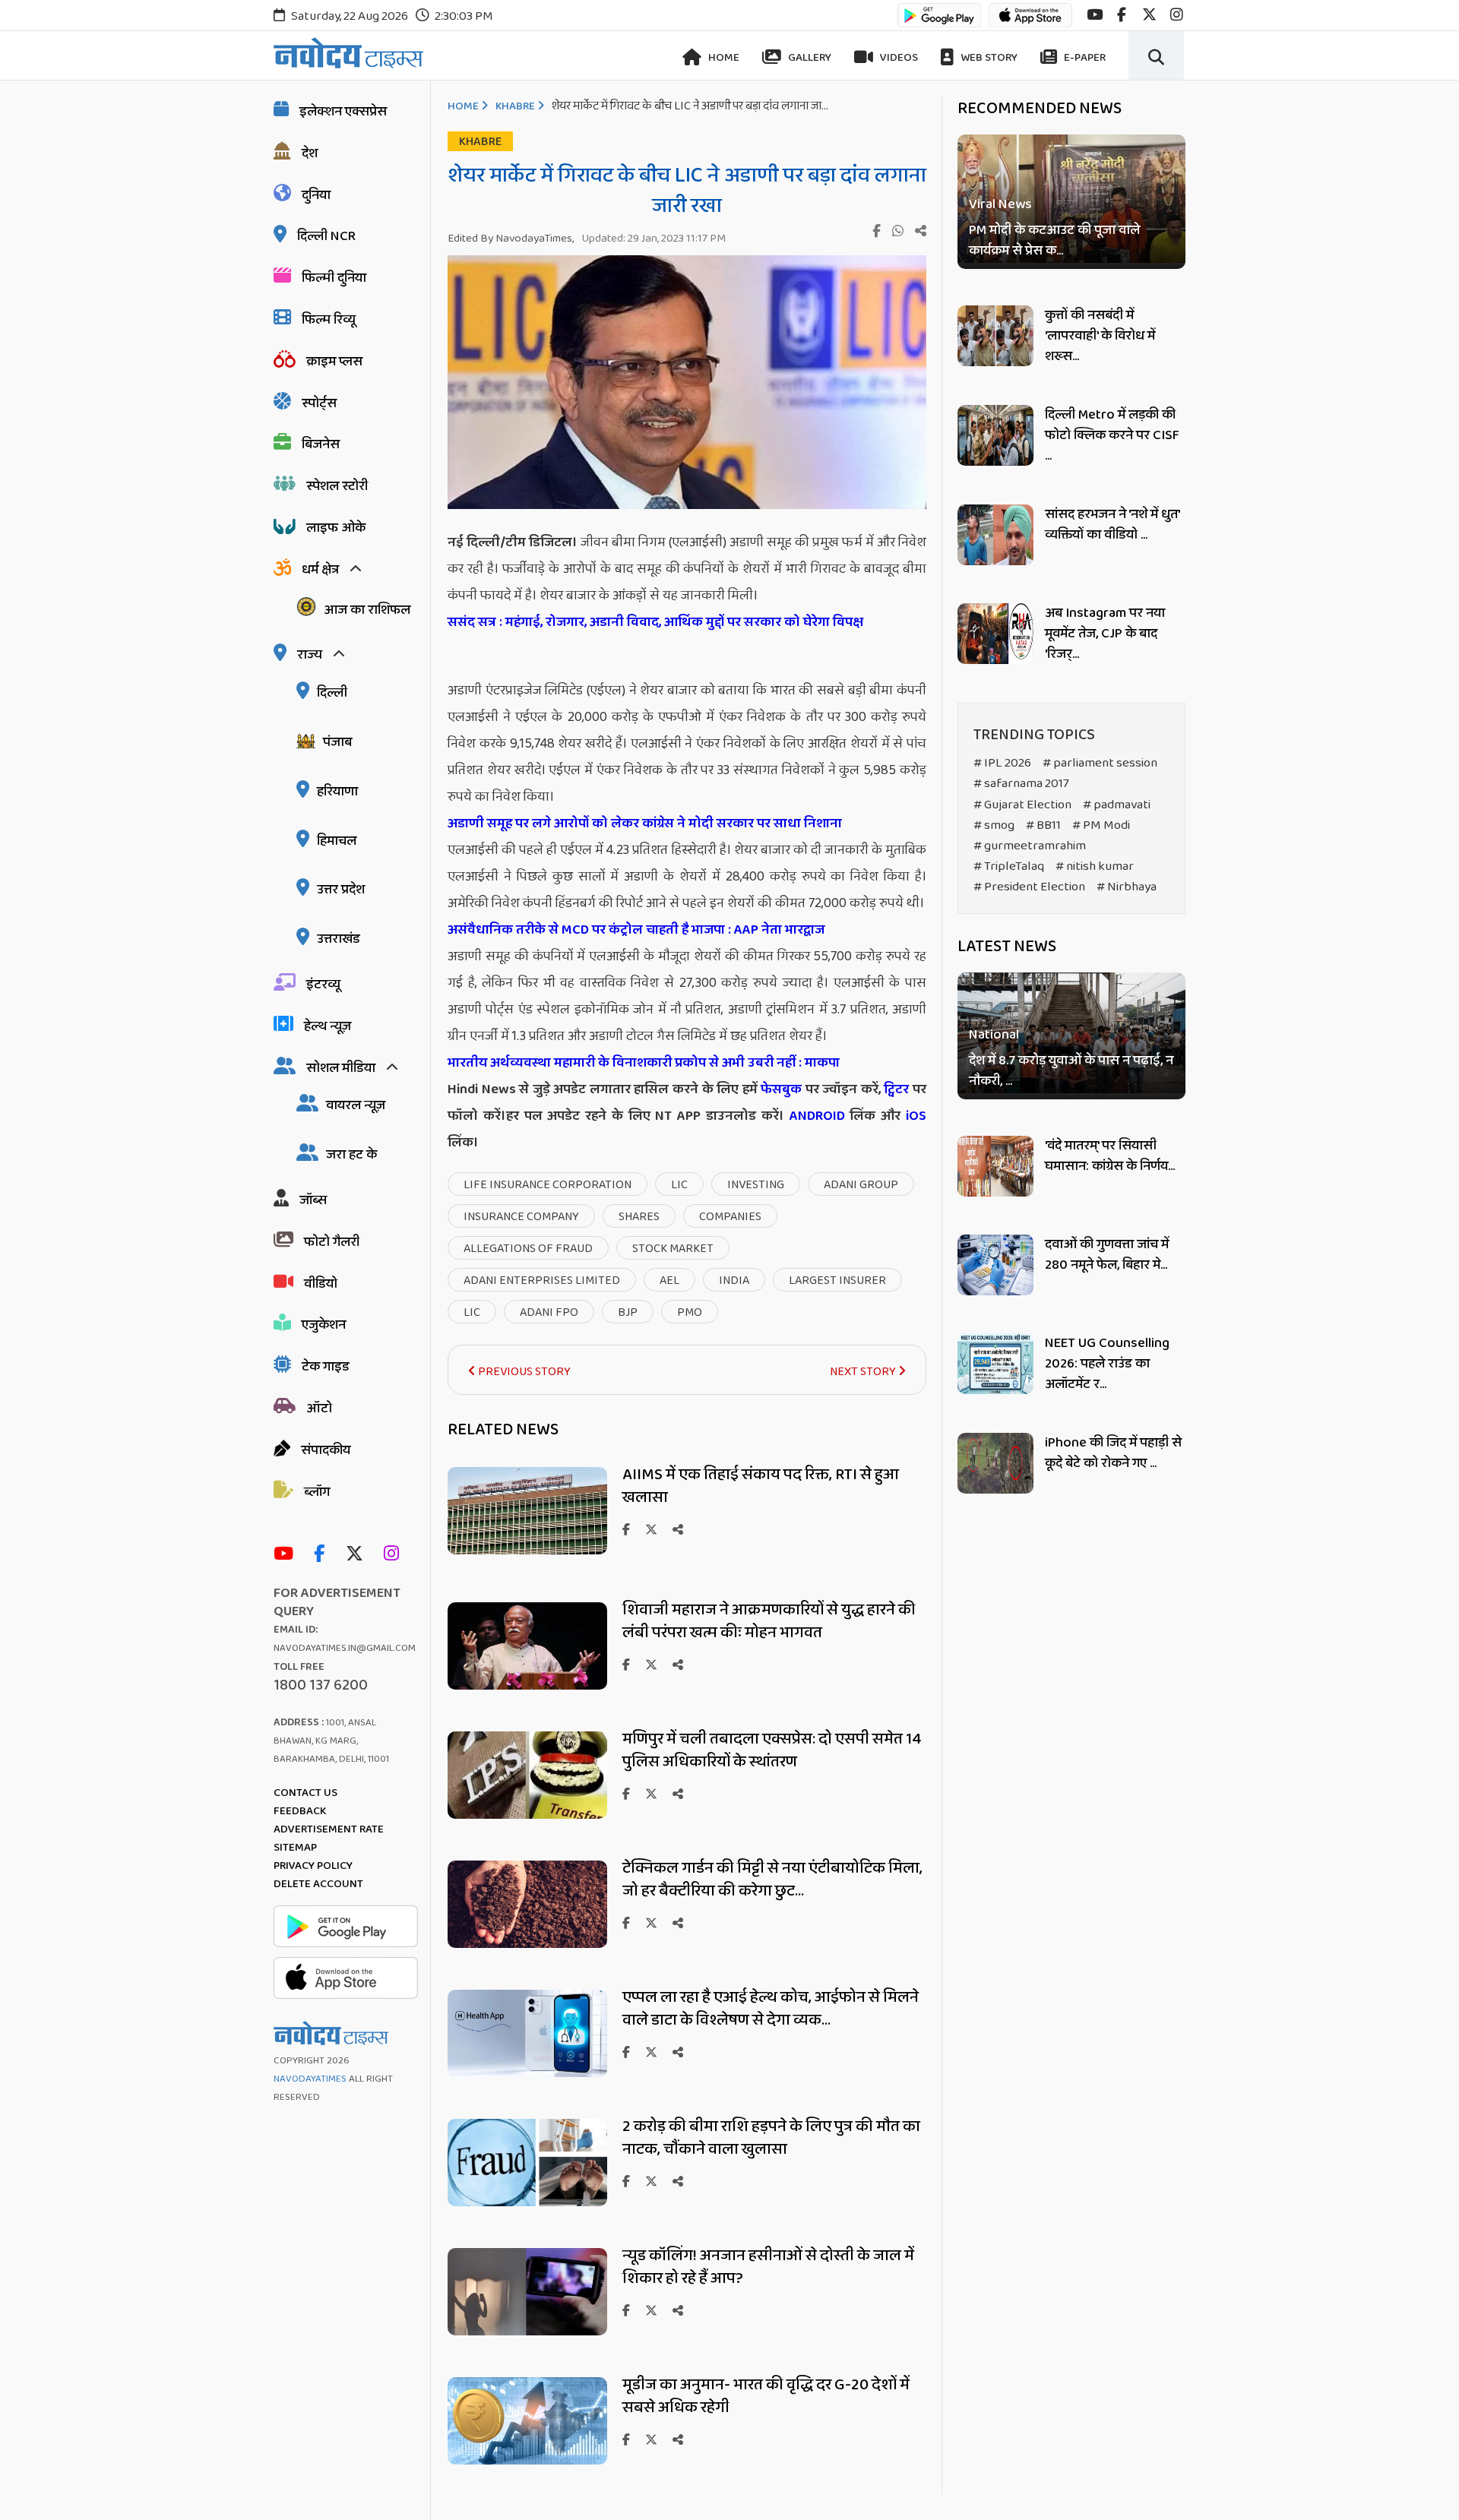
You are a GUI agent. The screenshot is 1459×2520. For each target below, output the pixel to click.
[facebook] (1122, 15)
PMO (690, 1312)
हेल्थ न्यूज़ (328, 1026)
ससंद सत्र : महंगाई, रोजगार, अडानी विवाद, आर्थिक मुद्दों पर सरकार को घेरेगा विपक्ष (655, 622)
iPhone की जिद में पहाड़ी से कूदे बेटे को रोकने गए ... (1113, 1453)
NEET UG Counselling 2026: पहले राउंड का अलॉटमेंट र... (1107, 1364)
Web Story (988, 58)
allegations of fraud (528, 1249)
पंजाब (337, 742)
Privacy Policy (313, 1866)
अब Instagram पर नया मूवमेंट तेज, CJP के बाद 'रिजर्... (1105, 634)
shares (639, 1217)
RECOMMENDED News (1040, 109)
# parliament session (1100, 763)
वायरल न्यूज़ (356, 1105)
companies (730, 1217)
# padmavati (1117, 805)
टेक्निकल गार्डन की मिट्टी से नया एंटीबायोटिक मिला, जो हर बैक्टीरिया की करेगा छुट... (772, 1880)
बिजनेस (321, 444)
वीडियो (321, 1284)
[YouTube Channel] (287, 1555)
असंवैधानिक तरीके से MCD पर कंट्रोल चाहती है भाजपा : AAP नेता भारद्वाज (638, 930)
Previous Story (523, 1372)
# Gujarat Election (1022, 805)
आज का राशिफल (367, 610)
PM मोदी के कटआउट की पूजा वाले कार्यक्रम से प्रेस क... (1054, 241)
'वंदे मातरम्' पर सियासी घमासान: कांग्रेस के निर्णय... (1110, 1156)
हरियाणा (337, 792)
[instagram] (1177, 15)
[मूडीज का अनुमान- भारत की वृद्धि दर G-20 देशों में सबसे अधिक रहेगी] (527, 2460)
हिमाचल (337, 841)
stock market (673, 1249)
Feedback (300, 1811)
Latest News (1007, 947)
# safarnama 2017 (1021, 784)
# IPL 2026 (1002, 763)
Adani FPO (549, 1312)
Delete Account (318, 1884)
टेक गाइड (326, 1367)
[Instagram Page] (395, 1555)
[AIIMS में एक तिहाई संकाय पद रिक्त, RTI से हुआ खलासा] (527, 1550)
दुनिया (316, 195)
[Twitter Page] (358, 1555)
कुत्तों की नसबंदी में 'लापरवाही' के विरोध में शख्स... (1100, 336)
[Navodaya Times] (348, 53)
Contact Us (305, 1793)
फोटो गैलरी (332, 1242)
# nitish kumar (1095, 866)
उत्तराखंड (339, 939)
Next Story (864, 1372)
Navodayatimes (310, 2079)
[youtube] (1095, 15)
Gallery (809, 58)
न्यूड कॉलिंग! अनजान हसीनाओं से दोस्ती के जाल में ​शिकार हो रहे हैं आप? (770, 2267)
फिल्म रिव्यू (329, 320)
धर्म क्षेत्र (320, 570)
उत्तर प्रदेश (341, 890)
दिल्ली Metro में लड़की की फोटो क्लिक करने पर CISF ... (1112, 435)
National (994, 1036)
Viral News (1000, 205)
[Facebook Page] (323, 1555)
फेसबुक (781, 1089)
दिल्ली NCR (326, 236)
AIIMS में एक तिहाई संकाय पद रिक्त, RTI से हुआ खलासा (761, 1486)
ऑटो (319, 1409)
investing (756, 1185)
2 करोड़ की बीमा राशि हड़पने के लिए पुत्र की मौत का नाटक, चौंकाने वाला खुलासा (771, 2138)
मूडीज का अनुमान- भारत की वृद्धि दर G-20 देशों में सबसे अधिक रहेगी (766, 2396)
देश (310, 153)
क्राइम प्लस (334, 362)
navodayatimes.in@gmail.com (345, 1648)
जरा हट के (351, 1155)
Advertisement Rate (329, 1829)
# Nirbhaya (1127, 887)
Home (723, 58)
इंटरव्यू (323, 985)
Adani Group (861, 1185)
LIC (679, 1185)
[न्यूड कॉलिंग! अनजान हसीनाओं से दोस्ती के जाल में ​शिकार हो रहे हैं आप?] (527, 2331)
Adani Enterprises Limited (542, 1281)
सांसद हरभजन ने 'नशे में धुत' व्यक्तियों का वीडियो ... (1112, 525)
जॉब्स (313, 1200)
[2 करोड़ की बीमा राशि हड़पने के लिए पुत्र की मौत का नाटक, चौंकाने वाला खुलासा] (527, 2202)
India (734, 1281)
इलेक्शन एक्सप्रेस (343, 112)
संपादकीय (326, 1450)
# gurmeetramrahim (1030, 846)
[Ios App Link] (1030, 22)
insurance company (521, 1217)
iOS (913, 1116)
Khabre (515, 106)
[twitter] (1149, 15)
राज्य (310, 655)
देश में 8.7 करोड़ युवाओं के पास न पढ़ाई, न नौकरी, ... (1071, 1072)
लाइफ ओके (336, 528)
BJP (628, 1312)
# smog (994, 825)
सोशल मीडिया (341, 1068)
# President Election (1029, 887)
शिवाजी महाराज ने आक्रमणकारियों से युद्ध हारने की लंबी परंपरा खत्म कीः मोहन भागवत (769, 1621)
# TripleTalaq (1009, 866)
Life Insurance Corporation (548, 1185)
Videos (898, 58)
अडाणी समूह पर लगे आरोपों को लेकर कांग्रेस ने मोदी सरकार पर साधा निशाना (645, 824)
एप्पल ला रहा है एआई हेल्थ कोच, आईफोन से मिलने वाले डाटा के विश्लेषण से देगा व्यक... (771, 2009)
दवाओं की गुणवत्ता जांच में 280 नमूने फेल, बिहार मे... (1107, 1255)
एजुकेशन (324, 1325)
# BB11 (1043, 825)
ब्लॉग (317, 1492)
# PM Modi (1101, 825)
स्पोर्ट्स (319, 403)
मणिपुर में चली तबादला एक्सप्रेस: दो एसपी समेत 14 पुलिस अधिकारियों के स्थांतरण (772, 1750)
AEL (669, 1281)
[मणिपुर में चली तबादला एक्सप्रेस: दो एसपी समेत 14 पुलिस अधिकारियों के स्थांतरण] (527, 1815)
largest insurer (837, 1281)
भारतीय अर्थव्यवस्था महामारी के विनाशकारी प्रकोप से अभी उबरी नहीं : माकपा (644, 1063)
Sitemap (295, 1848)
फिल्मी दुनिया (334, 278)
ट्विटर (896, 1089)
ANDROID (815, 1116)
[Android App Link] (939, 22)
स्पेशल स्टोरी (337, 486)
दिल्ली (332, 693)
